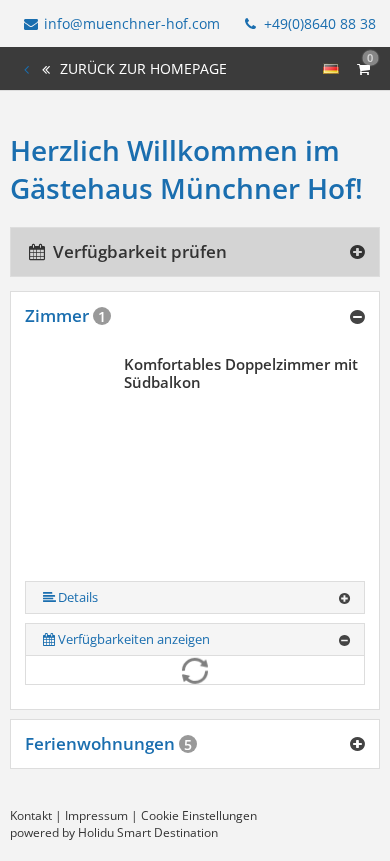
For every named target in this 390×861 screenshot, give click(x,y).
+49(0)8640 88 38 (318, 23)
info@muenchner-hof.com (132, 23)
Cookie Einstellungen (199, 815)
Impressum (96, 815)
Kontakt (31, 815)
